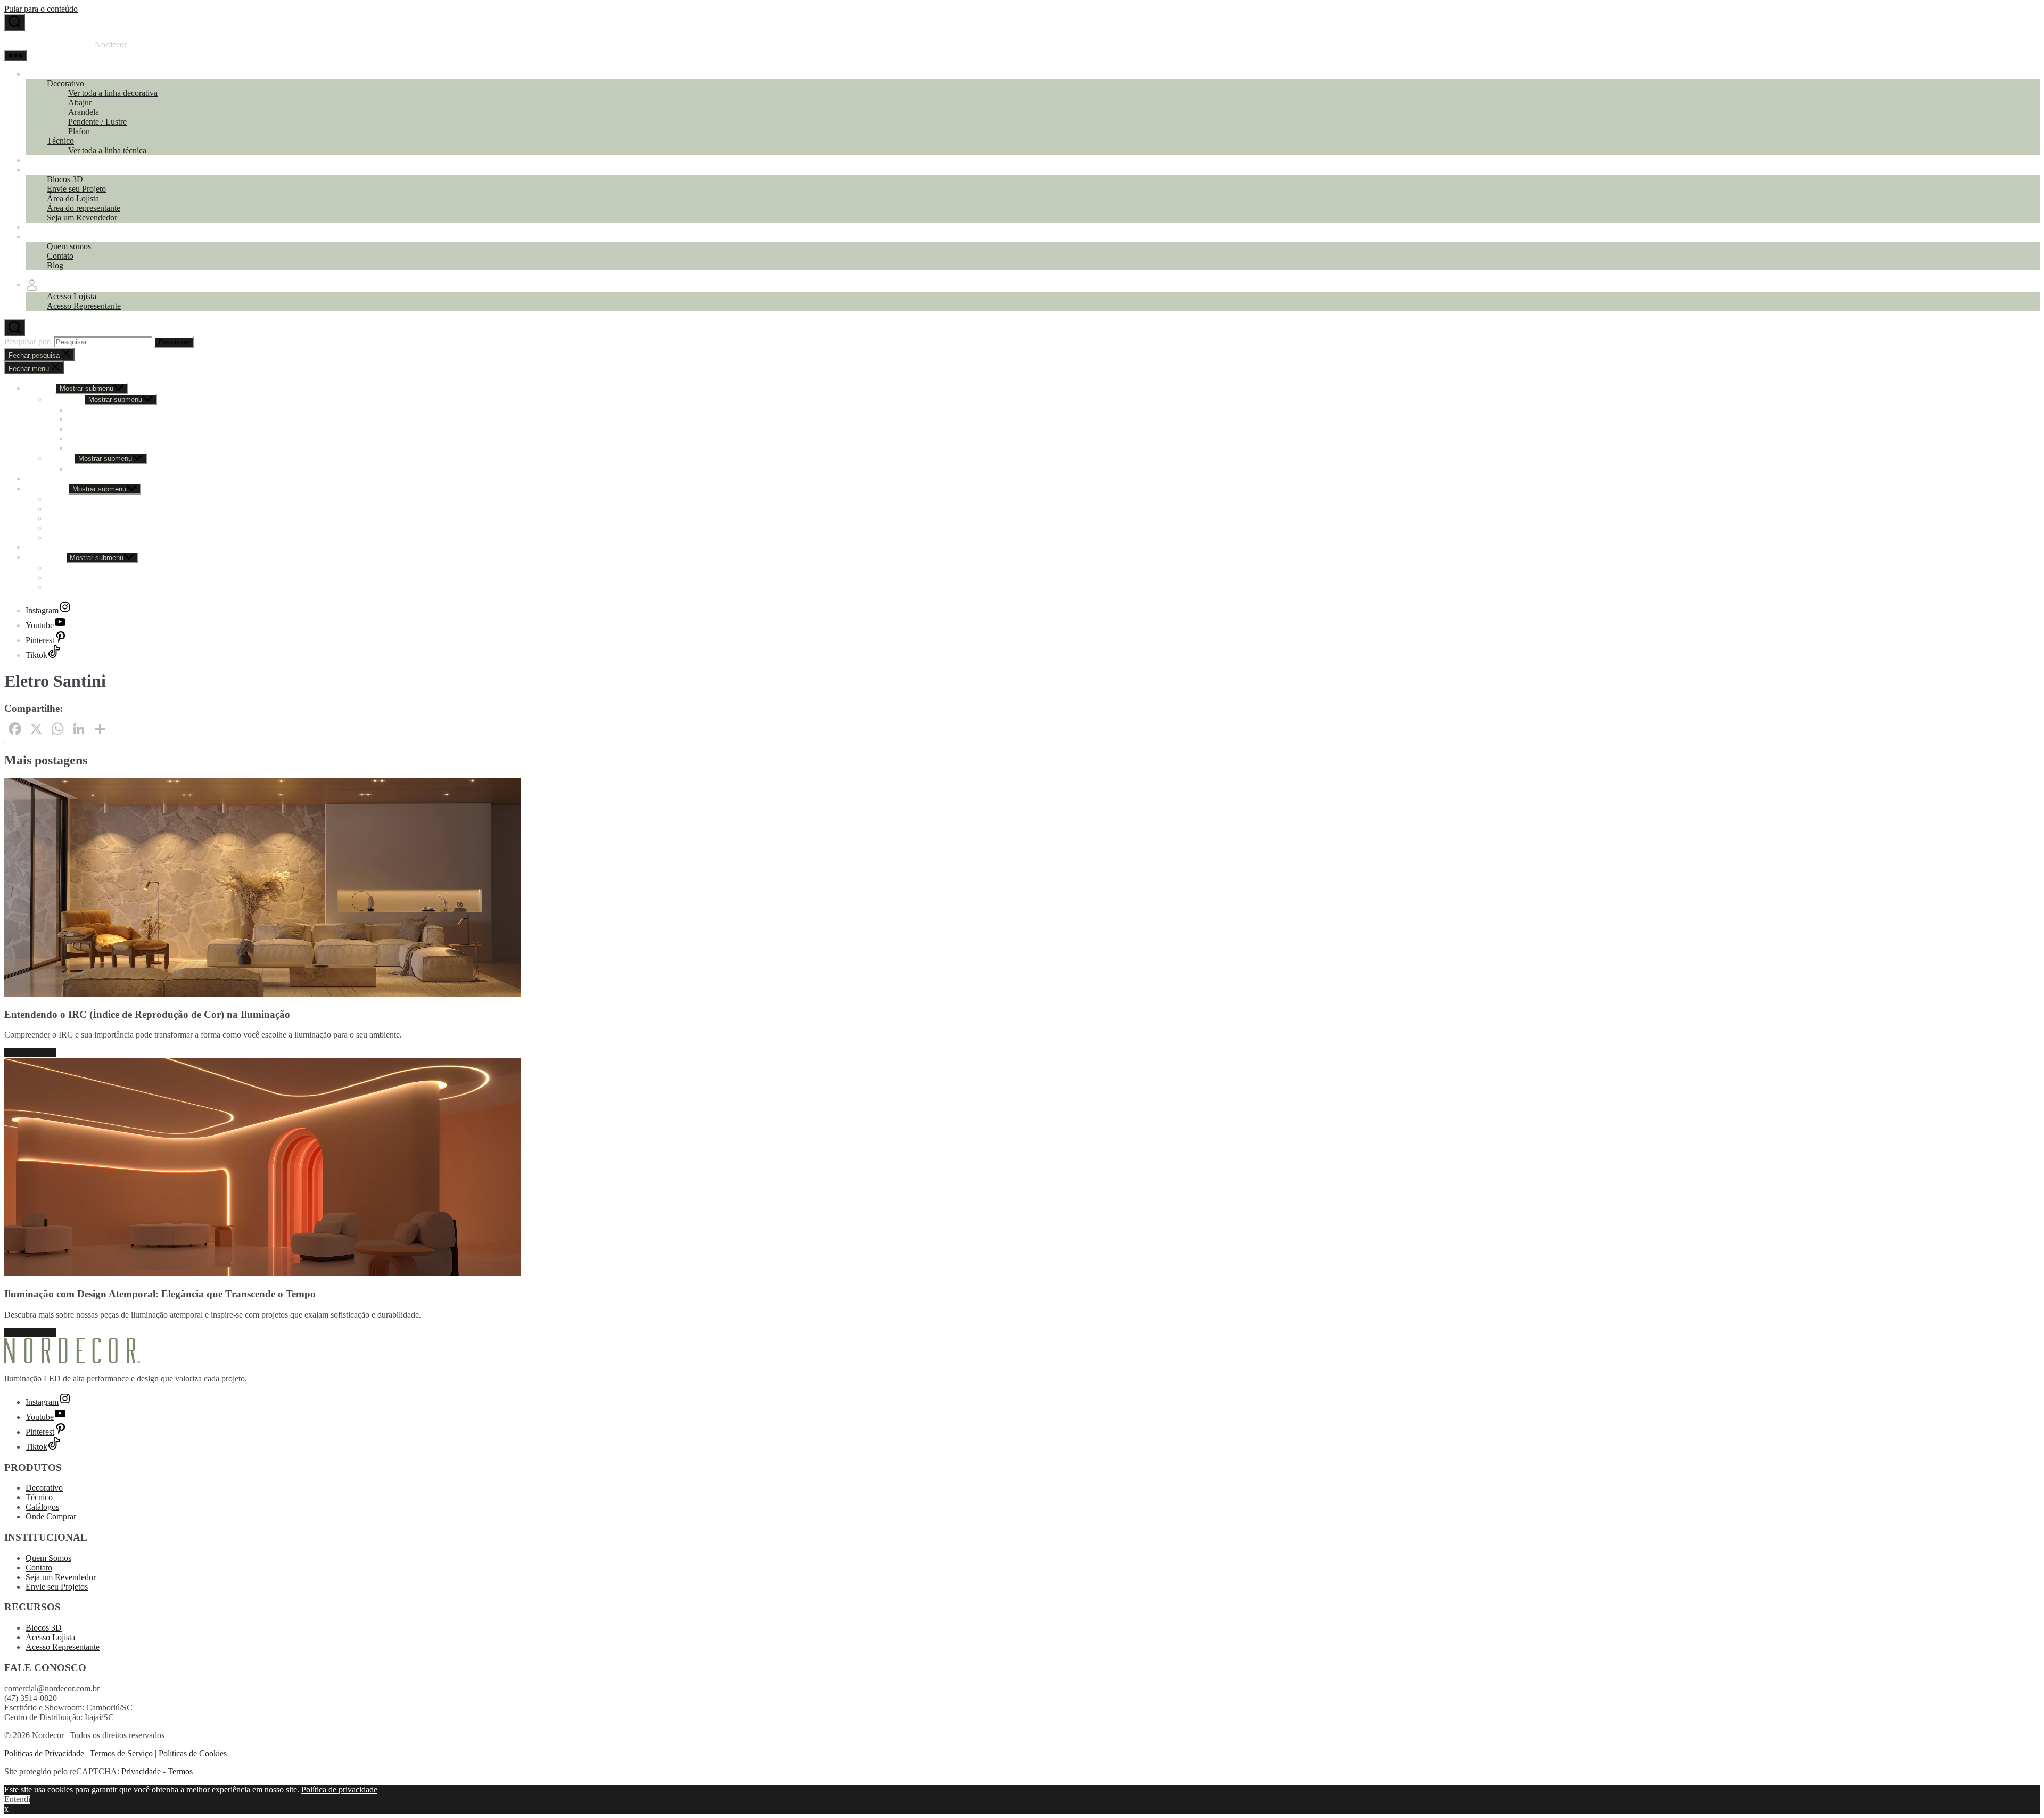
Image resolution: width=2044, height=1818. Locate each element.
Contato (60, 256)
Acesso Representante (84, 306)
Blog (55, 265)
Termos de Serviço (121, 1753)
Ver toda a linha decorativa (113, 93)
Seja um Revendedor (82, 217)
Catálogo (41, 160)
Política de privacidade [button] (339, 1790)
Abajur (80, 102)
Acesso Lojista (72, 296)
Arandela (84, 112)
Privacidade (141, 1771)
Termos (180, 1771)
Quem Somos (48, 1558)
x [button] (6, 1809)
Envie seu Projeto (76, 189)
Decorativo (65, 83)
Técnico (60, 141)
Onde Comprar (51, 227)
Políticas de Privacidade (44, 1753)
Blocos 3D (65, 179)
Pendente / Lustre (97, 122)
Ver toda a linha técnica (107, 150)
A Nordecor (46, 237)
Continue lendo (30, 1053)
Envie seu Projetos (57, 1587)
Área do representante (84, 208)
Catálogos (42, 1507)
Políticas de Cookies (193, 1753)
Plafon (79, 131)
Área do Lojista (73, 198)
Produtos (40, 74)
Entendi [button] (17, 1799)
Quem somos (69, 246)
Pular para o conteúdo (41, 9)
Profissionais (47, 170)
